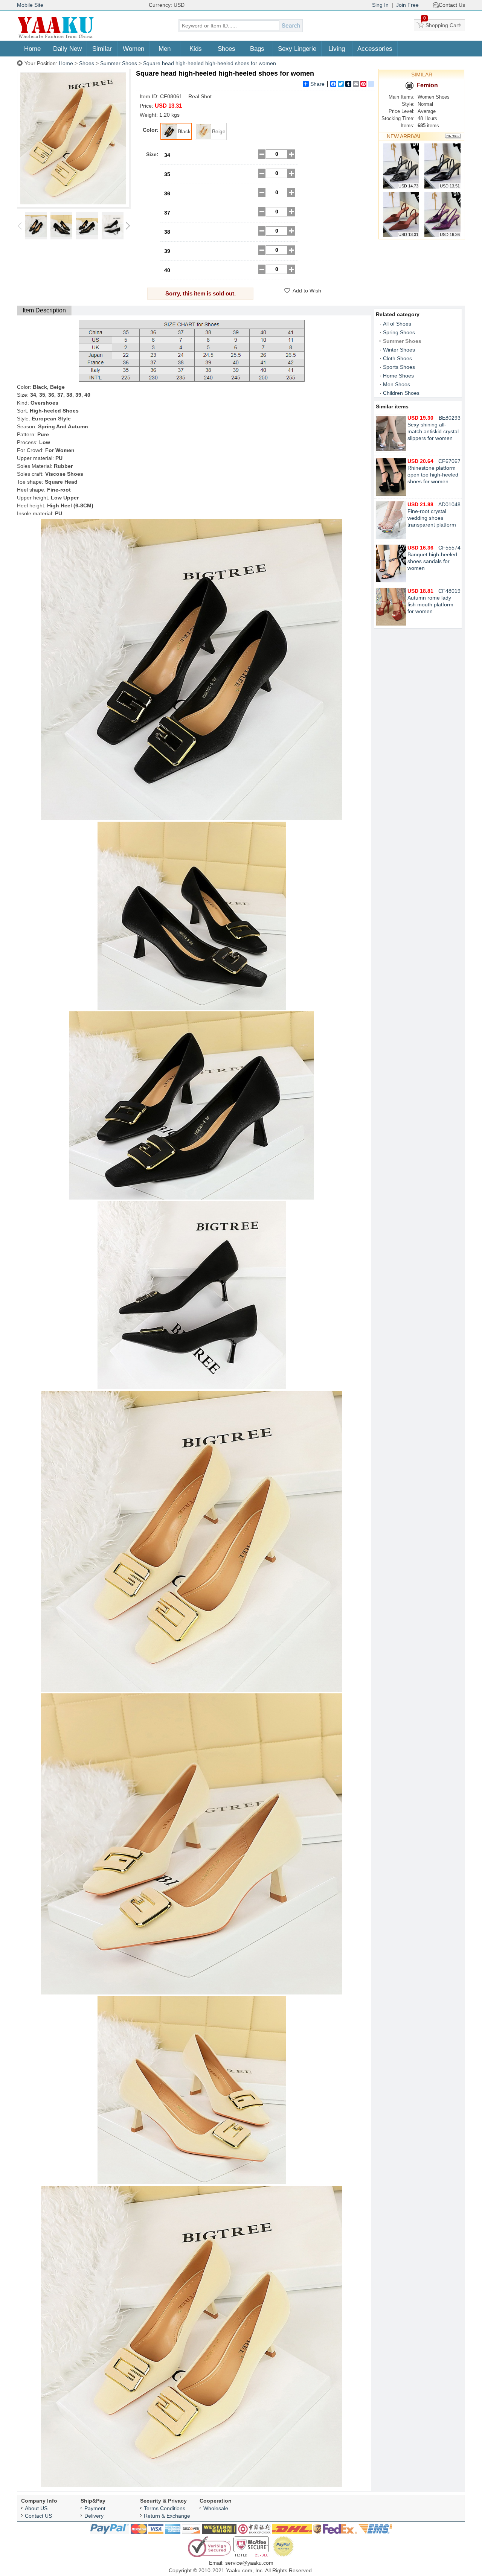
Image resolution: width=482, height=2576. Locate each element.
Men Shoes (397, 384)
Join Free (407, 5)
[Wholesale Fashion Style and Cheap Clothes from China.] (56, 38)
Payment (95, 2508)
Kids (196, 49)
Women (133, 49)
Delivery (94, 2516)
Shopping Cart (442, 24)
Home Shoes (398, 376)
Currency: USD (167, 5)
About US (36, 2508)
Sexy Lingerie (297, 49)
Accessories (375, 49)
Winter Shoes (399, 350)
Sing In (380, 5)
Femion (427, 85)
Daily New (67, 49)
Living (337, 49)
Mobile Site (30, 5)
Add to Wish (307, 291)
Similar (102, 49)
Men (165, 49)
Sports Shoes (399, 367)
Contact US (38, 2516)
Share (317, 84)
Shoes (227, 49)
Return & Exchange (167, 2516)
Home (32, 49)
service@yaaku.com (249, 2563)
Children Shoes (401, 393)
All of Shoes (397, 324)
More (453, 136)
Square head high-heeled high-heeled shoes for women (210, 63)
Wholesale (216, 2508)
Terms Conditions (165, 2508)
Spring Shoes (399, 332)
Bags (257, 49)
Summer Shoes (119, 63)
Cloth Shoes (397, 358)
